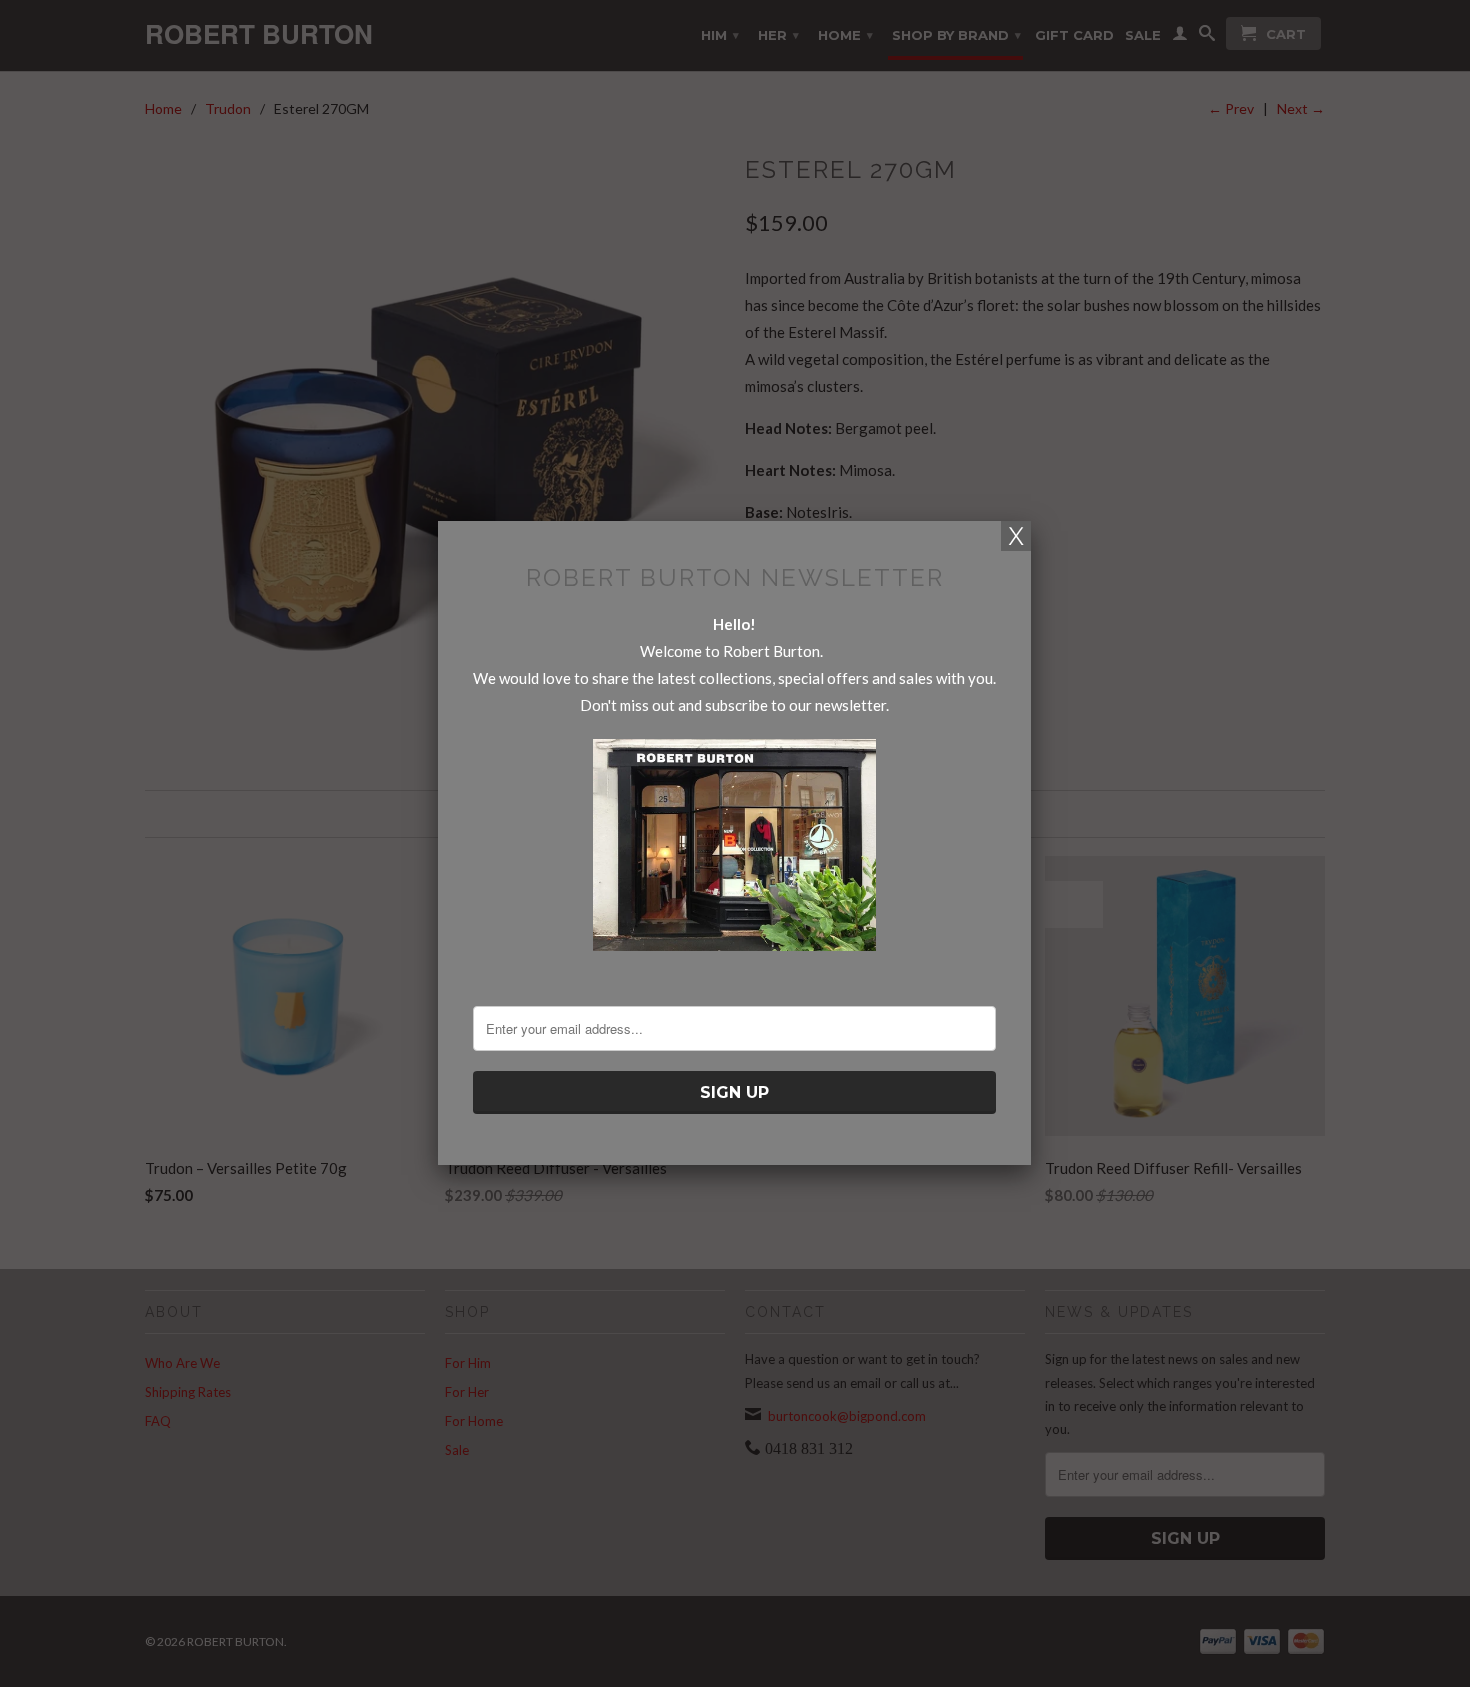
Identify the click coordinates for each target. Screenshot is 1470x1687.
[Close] (1016, 536)
